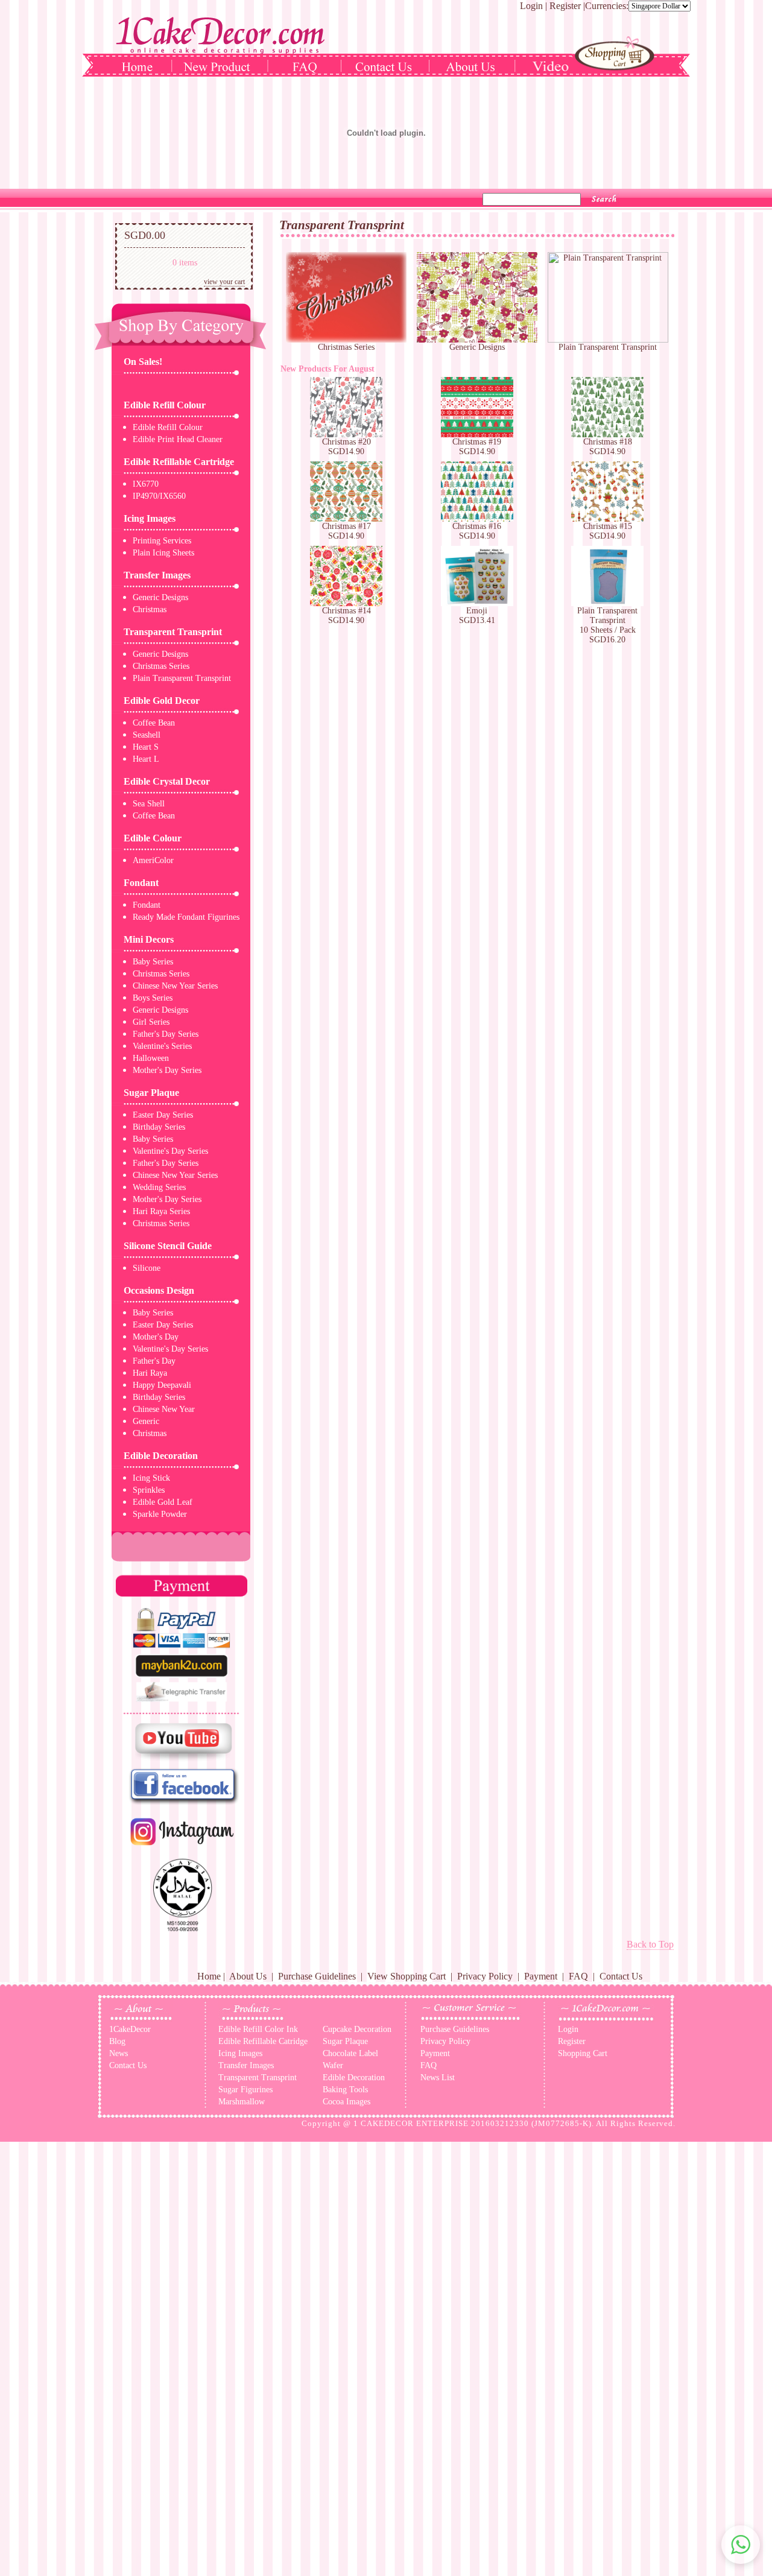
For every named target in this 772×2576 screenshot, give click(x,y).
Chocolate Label (350, 2053)
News (119, 2053)
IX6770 (146, 484)
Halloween (151, 1058)
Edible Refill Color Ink (258, 2029)
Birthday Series (159, 1127)
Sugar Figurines (245, 2090)
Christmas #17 (346, 526)
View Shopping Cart (407, 1976)
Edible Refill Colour (165, 405)
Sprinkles (149, 1490)
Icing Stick (151, 1478)
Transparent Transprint (173, 632)
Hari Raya (150, 1373)
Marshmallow (242, 2102)
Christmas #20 (346, 442)
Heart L (146, 759)
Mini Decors (149, 939)
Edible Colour (153, 838)
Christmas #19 (477, 442)
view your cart (224, 282)
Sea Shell (149, 804)
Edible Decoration (161, 1456)
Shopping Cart (583, 2053)
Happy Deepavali (162, 1385)
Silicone (147, 1268)
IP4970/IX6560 (159, 496)
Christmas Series (161, 666)
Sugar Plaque (151, 1093)
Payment (541, 1976)
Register (565, 6)
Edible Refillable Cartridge (179, 462)
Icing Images (150, 518)
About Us (248, 1976)
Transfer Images (157, 575)
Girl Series (151, 1022)
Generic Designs (160, 597)
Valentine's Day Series (170, 1151)
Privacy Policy (485, 1976)
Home (209, 1976)
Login (531, 6)
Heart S (146, 747)
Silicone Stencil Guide (168, 1246)
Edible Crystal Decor (167, 781)
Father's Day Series (166, 1034)
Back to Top (650, 1944)
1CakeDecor (130, 2029)
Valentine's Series (162, 1046)
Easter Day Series (163, 1115)
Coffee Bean (154, 723)
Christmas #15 (608, 526)
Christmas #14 (346, 611)
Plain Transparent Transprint (182, 678)
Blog (117, 2041)
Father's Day (154, 1361)
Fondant (141, 883)
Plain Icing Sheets (163, 553)
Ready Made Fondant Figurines (186, 917)
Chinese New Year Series (175, 986)
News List (438, 2078)
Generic (146, 1421)
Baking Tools (345, 2090)
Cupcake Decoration (357, 2029)
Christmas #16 (477, 526)
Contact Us (621, 1976)
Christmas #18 (608, 442)
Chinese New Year (164, 1409)
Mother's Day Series (167, 1070)
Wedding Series (159, 1187)
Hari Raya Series (161, 1211)
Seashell (147, 735)
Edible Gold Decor (162, 701)
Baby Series (153, 962)
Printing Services (162, 541)
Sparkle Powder (160, 1514)
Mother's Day (156, 1337)
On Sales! (143, 362)
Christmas (150, 609)
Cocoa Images (346, 2102)
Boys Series (153, 998)
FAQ (578, 1976)
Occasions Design (159, 1290)
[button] (741, 2545)
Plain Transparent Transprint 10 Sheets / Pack (607, 620)
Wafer (333, 2065)
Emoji (477, 611)
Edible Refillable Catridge (263, 2041)
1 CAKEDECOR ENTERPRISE (411, 2123)
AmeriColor (153, 860)
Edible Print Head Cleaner (178, 439)
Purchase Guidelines (317, 1976)
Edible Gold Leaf (163, 1502)
